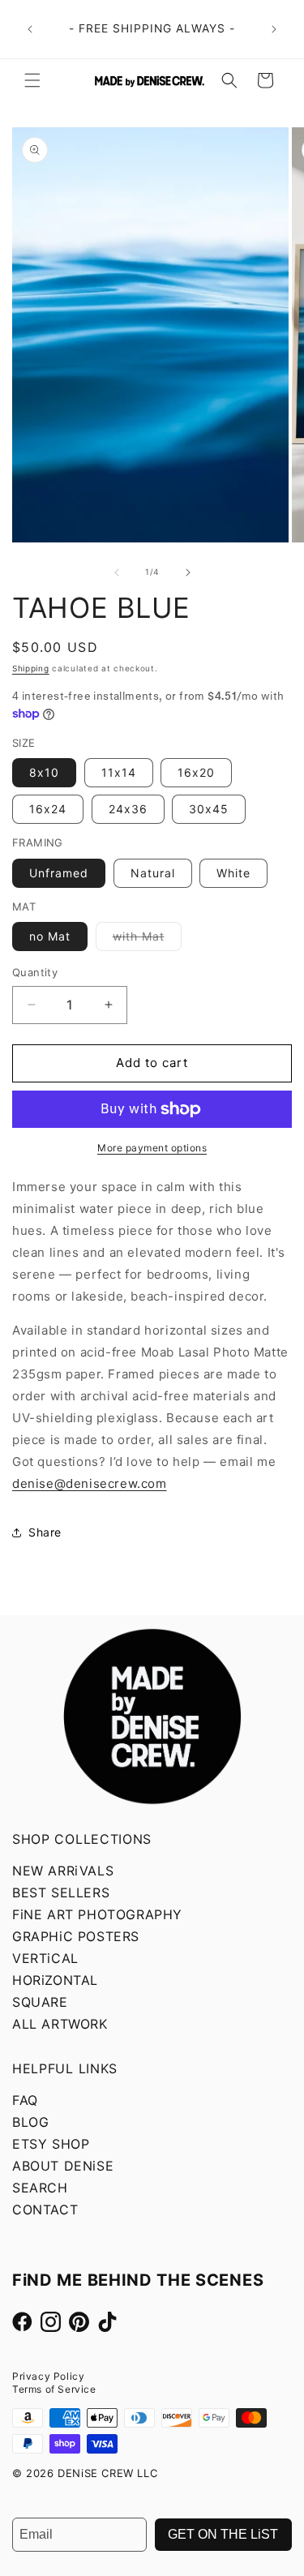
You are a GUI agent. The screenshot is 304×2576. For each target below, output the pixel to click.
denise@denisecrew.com (90, 1483)
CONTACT (45, 2210)
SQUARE (40, 2002)
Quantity (35, 972)
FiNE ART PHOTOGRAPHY (97, 1914)
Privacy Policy (48, 2376)
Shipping (31, 668)
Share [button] (45, 1532)
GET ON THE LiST (223, 2534)
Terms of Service (54, 2389)
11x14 (119, 772)
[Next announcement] (274, 29)
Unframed (59, 873)
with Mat (147, 940)
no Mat (50, 936)
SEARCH (40, 2188)
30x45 (209, 809)
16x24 (48, 809)
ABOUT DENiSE (63, 2166)
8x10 (44, 772)
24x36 (128, 809)
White (233, 873)
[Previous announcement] (30, 29)
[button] (32, 80)
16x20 (196, 772)
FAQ (25, 2100)
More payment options (152, 1148)
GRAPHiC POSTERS (76, 1936)
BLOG (30, 2122)
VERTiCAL (45, 1958)
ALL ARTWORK (60, 2024)
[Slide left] (117, 572)
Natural (153, 873)
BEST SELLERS (61, 1892)
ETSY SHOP (51, 2144)
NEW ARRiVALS (63, 1871)
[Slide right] (188, 572)
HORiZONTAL (55, 1980)
